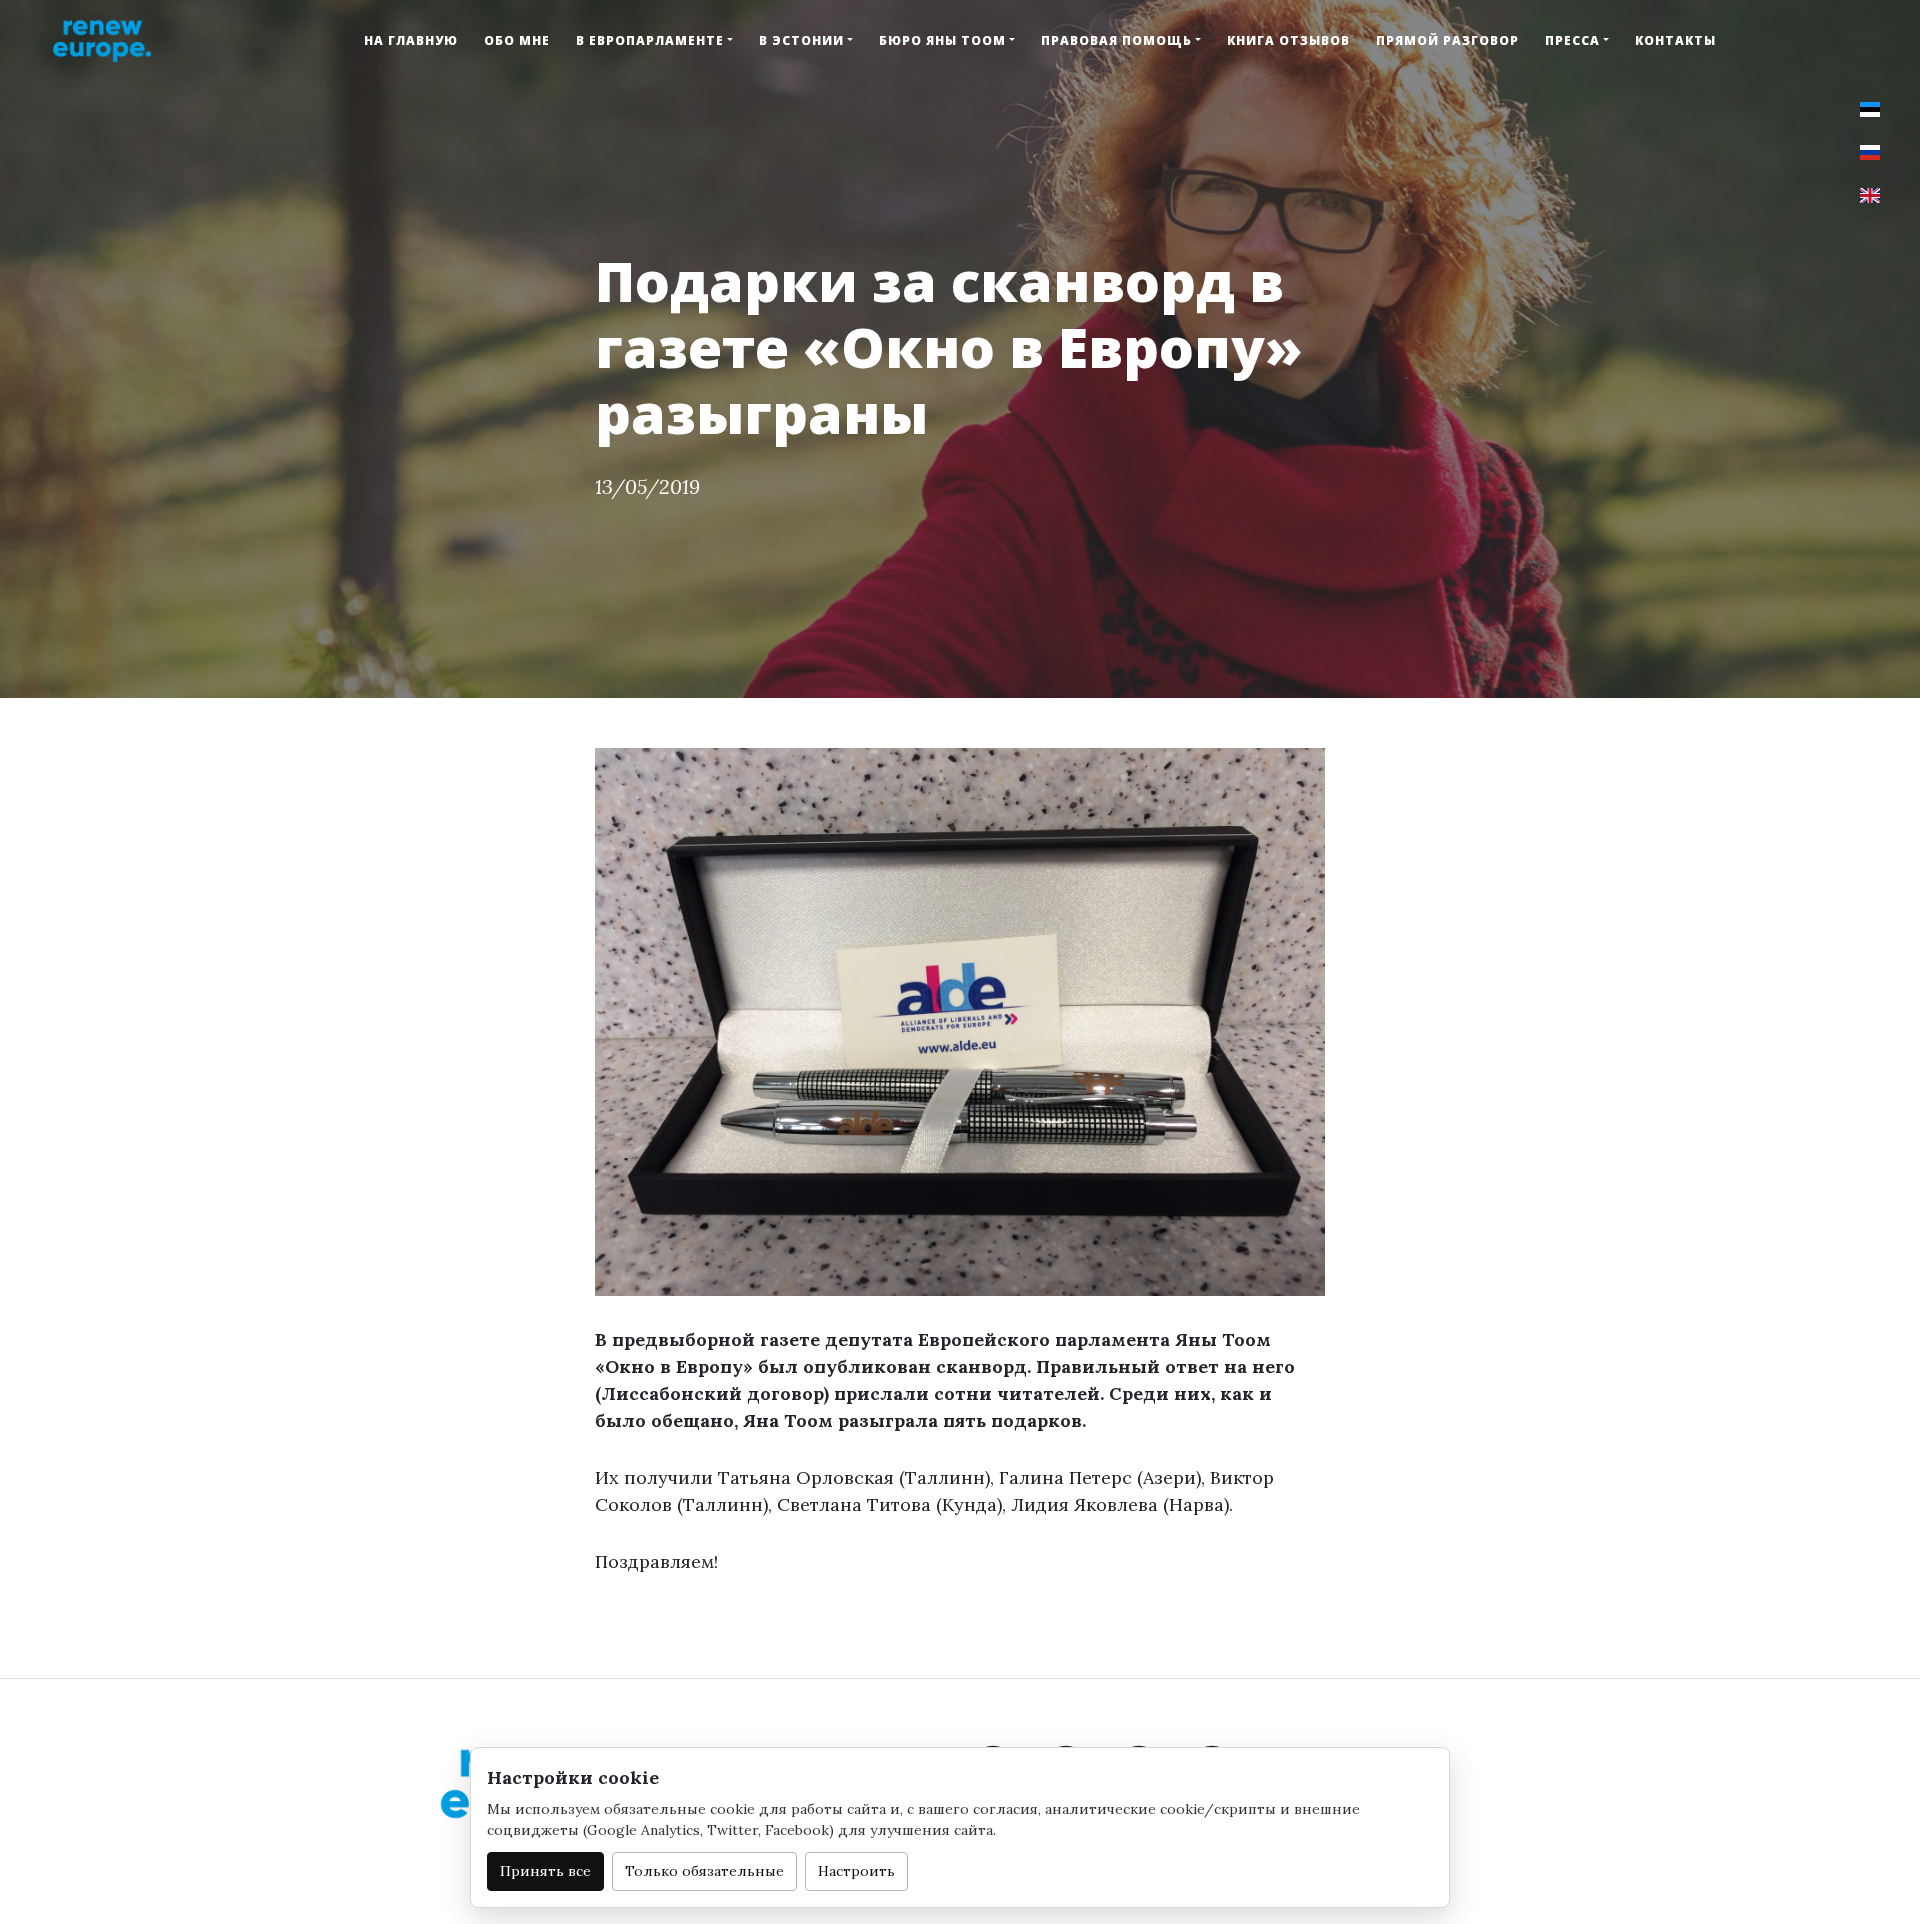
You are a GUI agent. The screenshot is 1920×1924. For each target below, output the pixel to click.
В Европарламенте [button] (650, 40)
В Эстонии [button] (801, 40)
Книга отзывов (1288, 40)
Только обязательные (704, 1871)
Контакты (1675, 40)
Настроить (856, 1871)
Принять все (545, 1871)
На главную (411, 40)
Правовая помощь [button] (1116, 40)
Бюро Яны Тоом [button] (942, 40)
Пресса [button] (1572, 40)
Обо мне (517, 40)
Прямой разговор (1447, 40)
